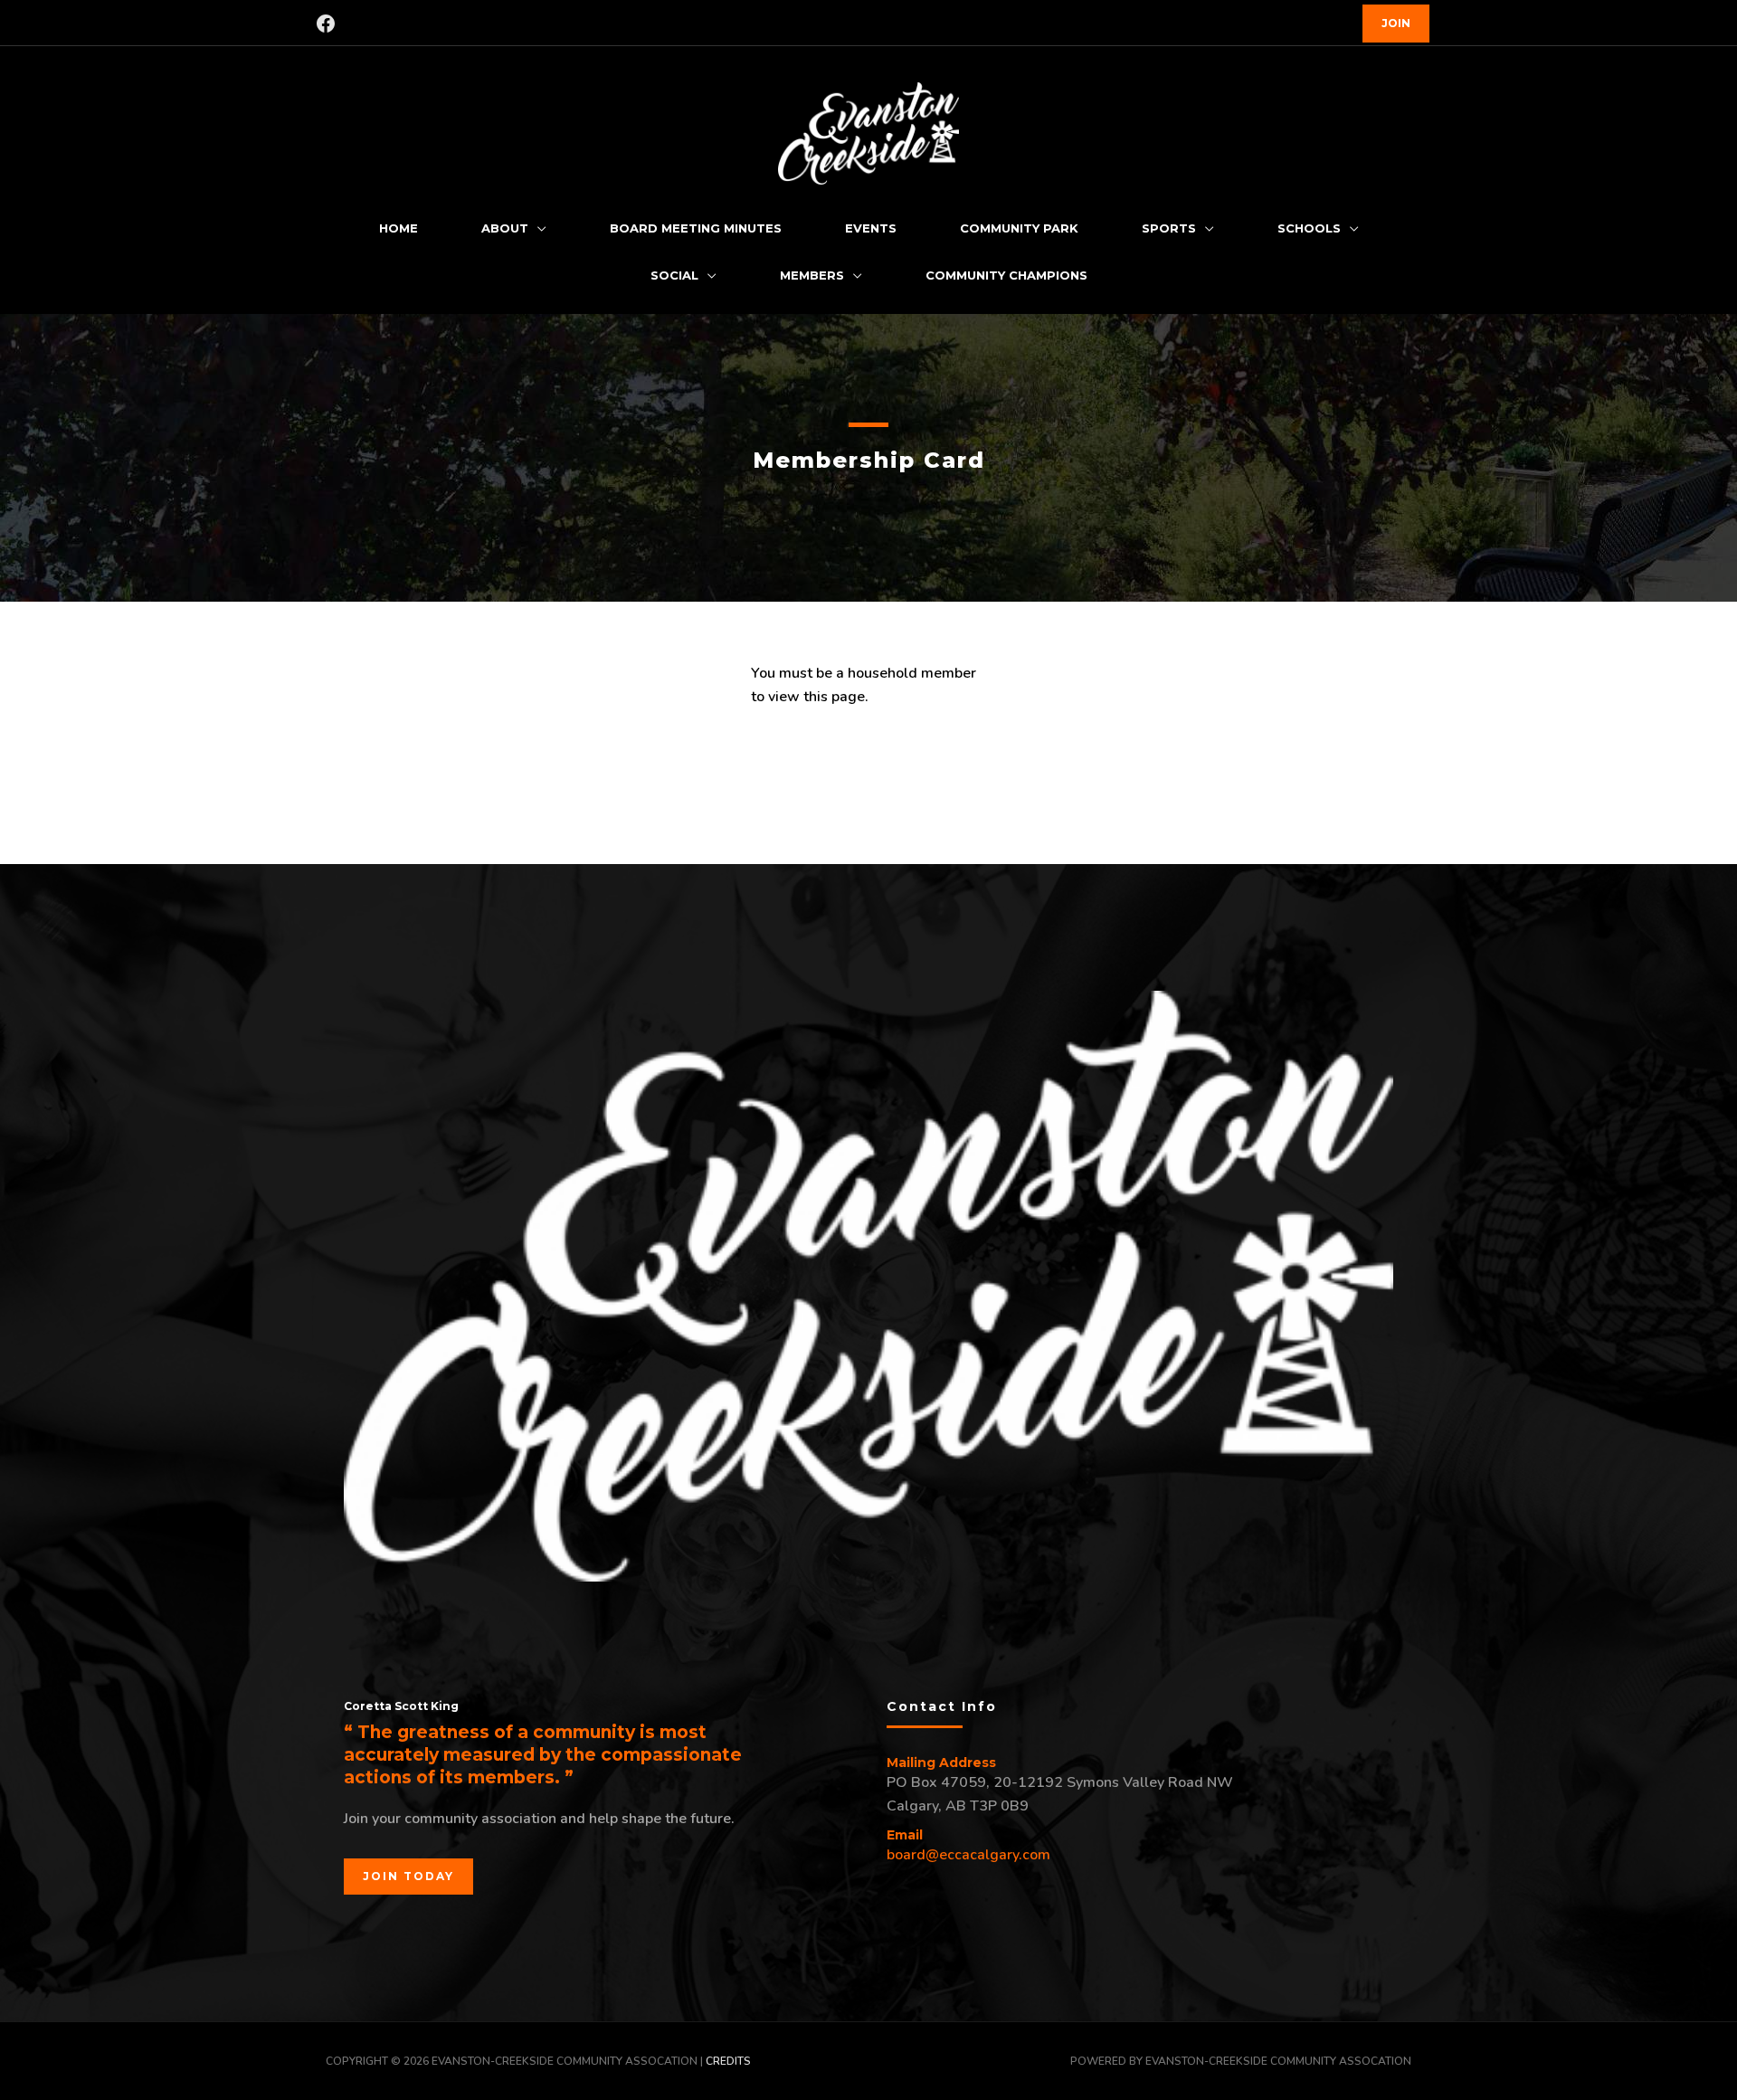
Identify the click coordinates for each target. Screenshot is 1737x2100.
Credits (728, 2061)
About (505, 228)
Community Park (1019, 228)
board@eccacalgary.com (968, 1855)
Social (674, 275)
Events (871, 228)
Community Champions (1006, 275)
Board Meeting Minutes (696, 228)
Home (399, 228)
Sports (1169, 228)
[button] (408, 1877)
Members (812, 275)
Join (1396, 23)
